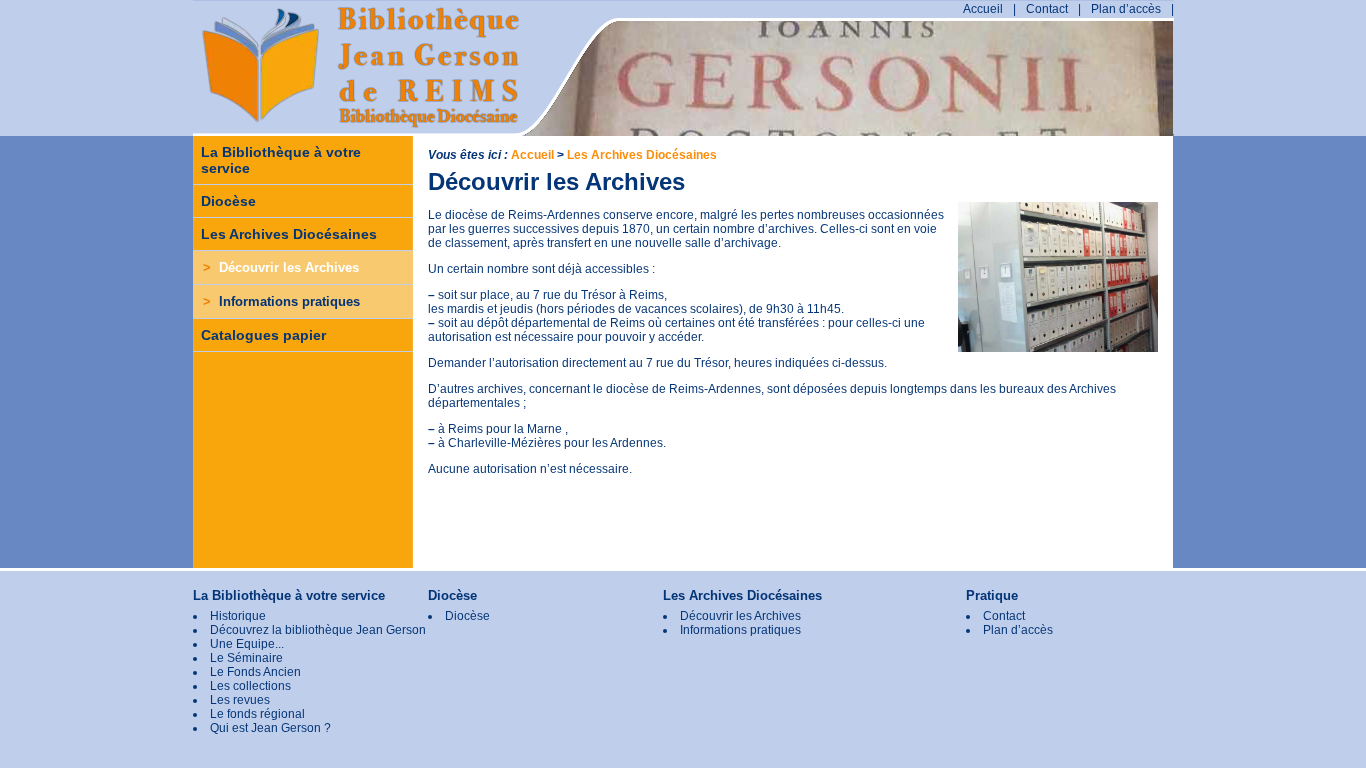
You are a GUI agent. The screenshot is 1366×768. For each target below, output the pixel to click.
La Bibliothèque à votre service (281, 160)
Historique (238, 616)
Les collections (250, 686)
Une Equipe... (247, 644)
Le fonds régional (257, 714)
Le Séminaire (246, 658)
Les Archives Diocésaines (289, 234)
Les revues (240, 700)
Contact (1047, 9)
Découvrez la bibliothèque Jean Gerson (318, 630)
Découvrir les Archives (281, 267)
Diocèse (228, 201)
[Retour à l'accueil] (293, 97)
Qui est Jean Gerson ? (270, 728)
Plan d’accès (1126, 9)
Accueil (983, 9)
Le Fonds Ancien (255, 672)
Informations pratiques (281, 301)
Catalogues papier (263, 335)
